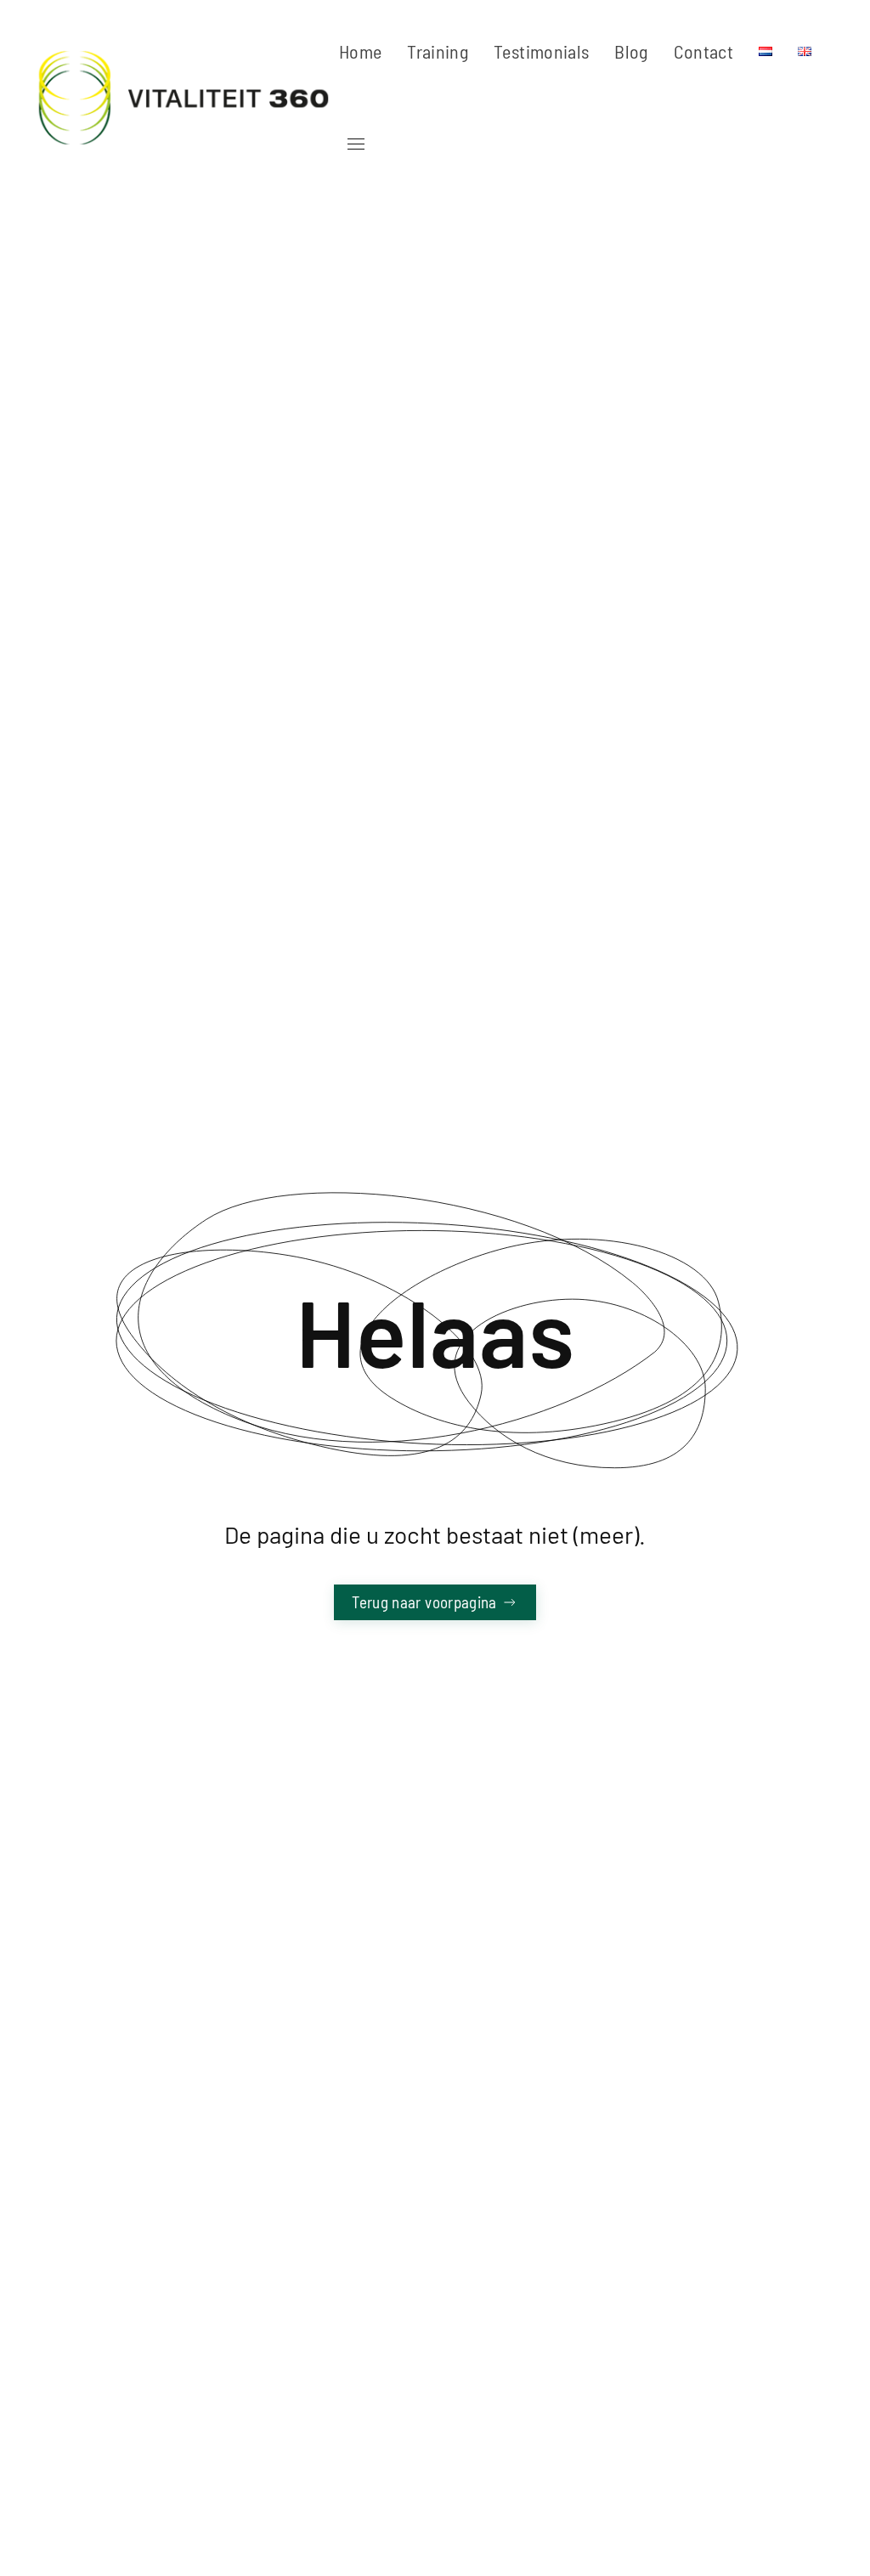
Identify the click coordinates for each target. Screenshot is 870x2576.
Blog (631, 51)
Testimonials (541, 51)
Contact (703, 51)
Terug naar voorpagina (424, 1602)
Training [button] (438, 51)
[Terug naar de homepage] (186, 98)
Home (360, 51)
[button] (352, 144)
